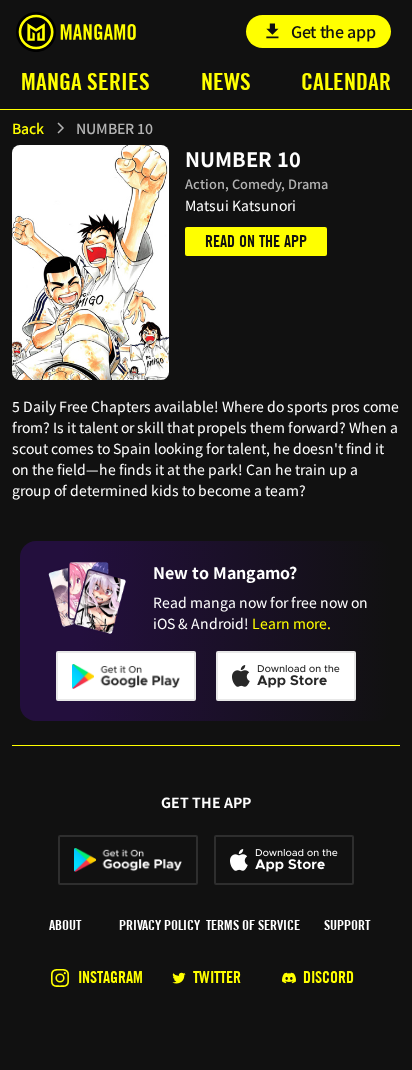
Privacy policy (159, 925)
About (65, 925)
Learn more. (291, 623)
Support (347, 925)
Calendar (346, 81)
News (226, 81)
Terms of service (253, 925)
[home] (75, 32)
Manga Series (85, 81)
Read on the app (256, 241)
